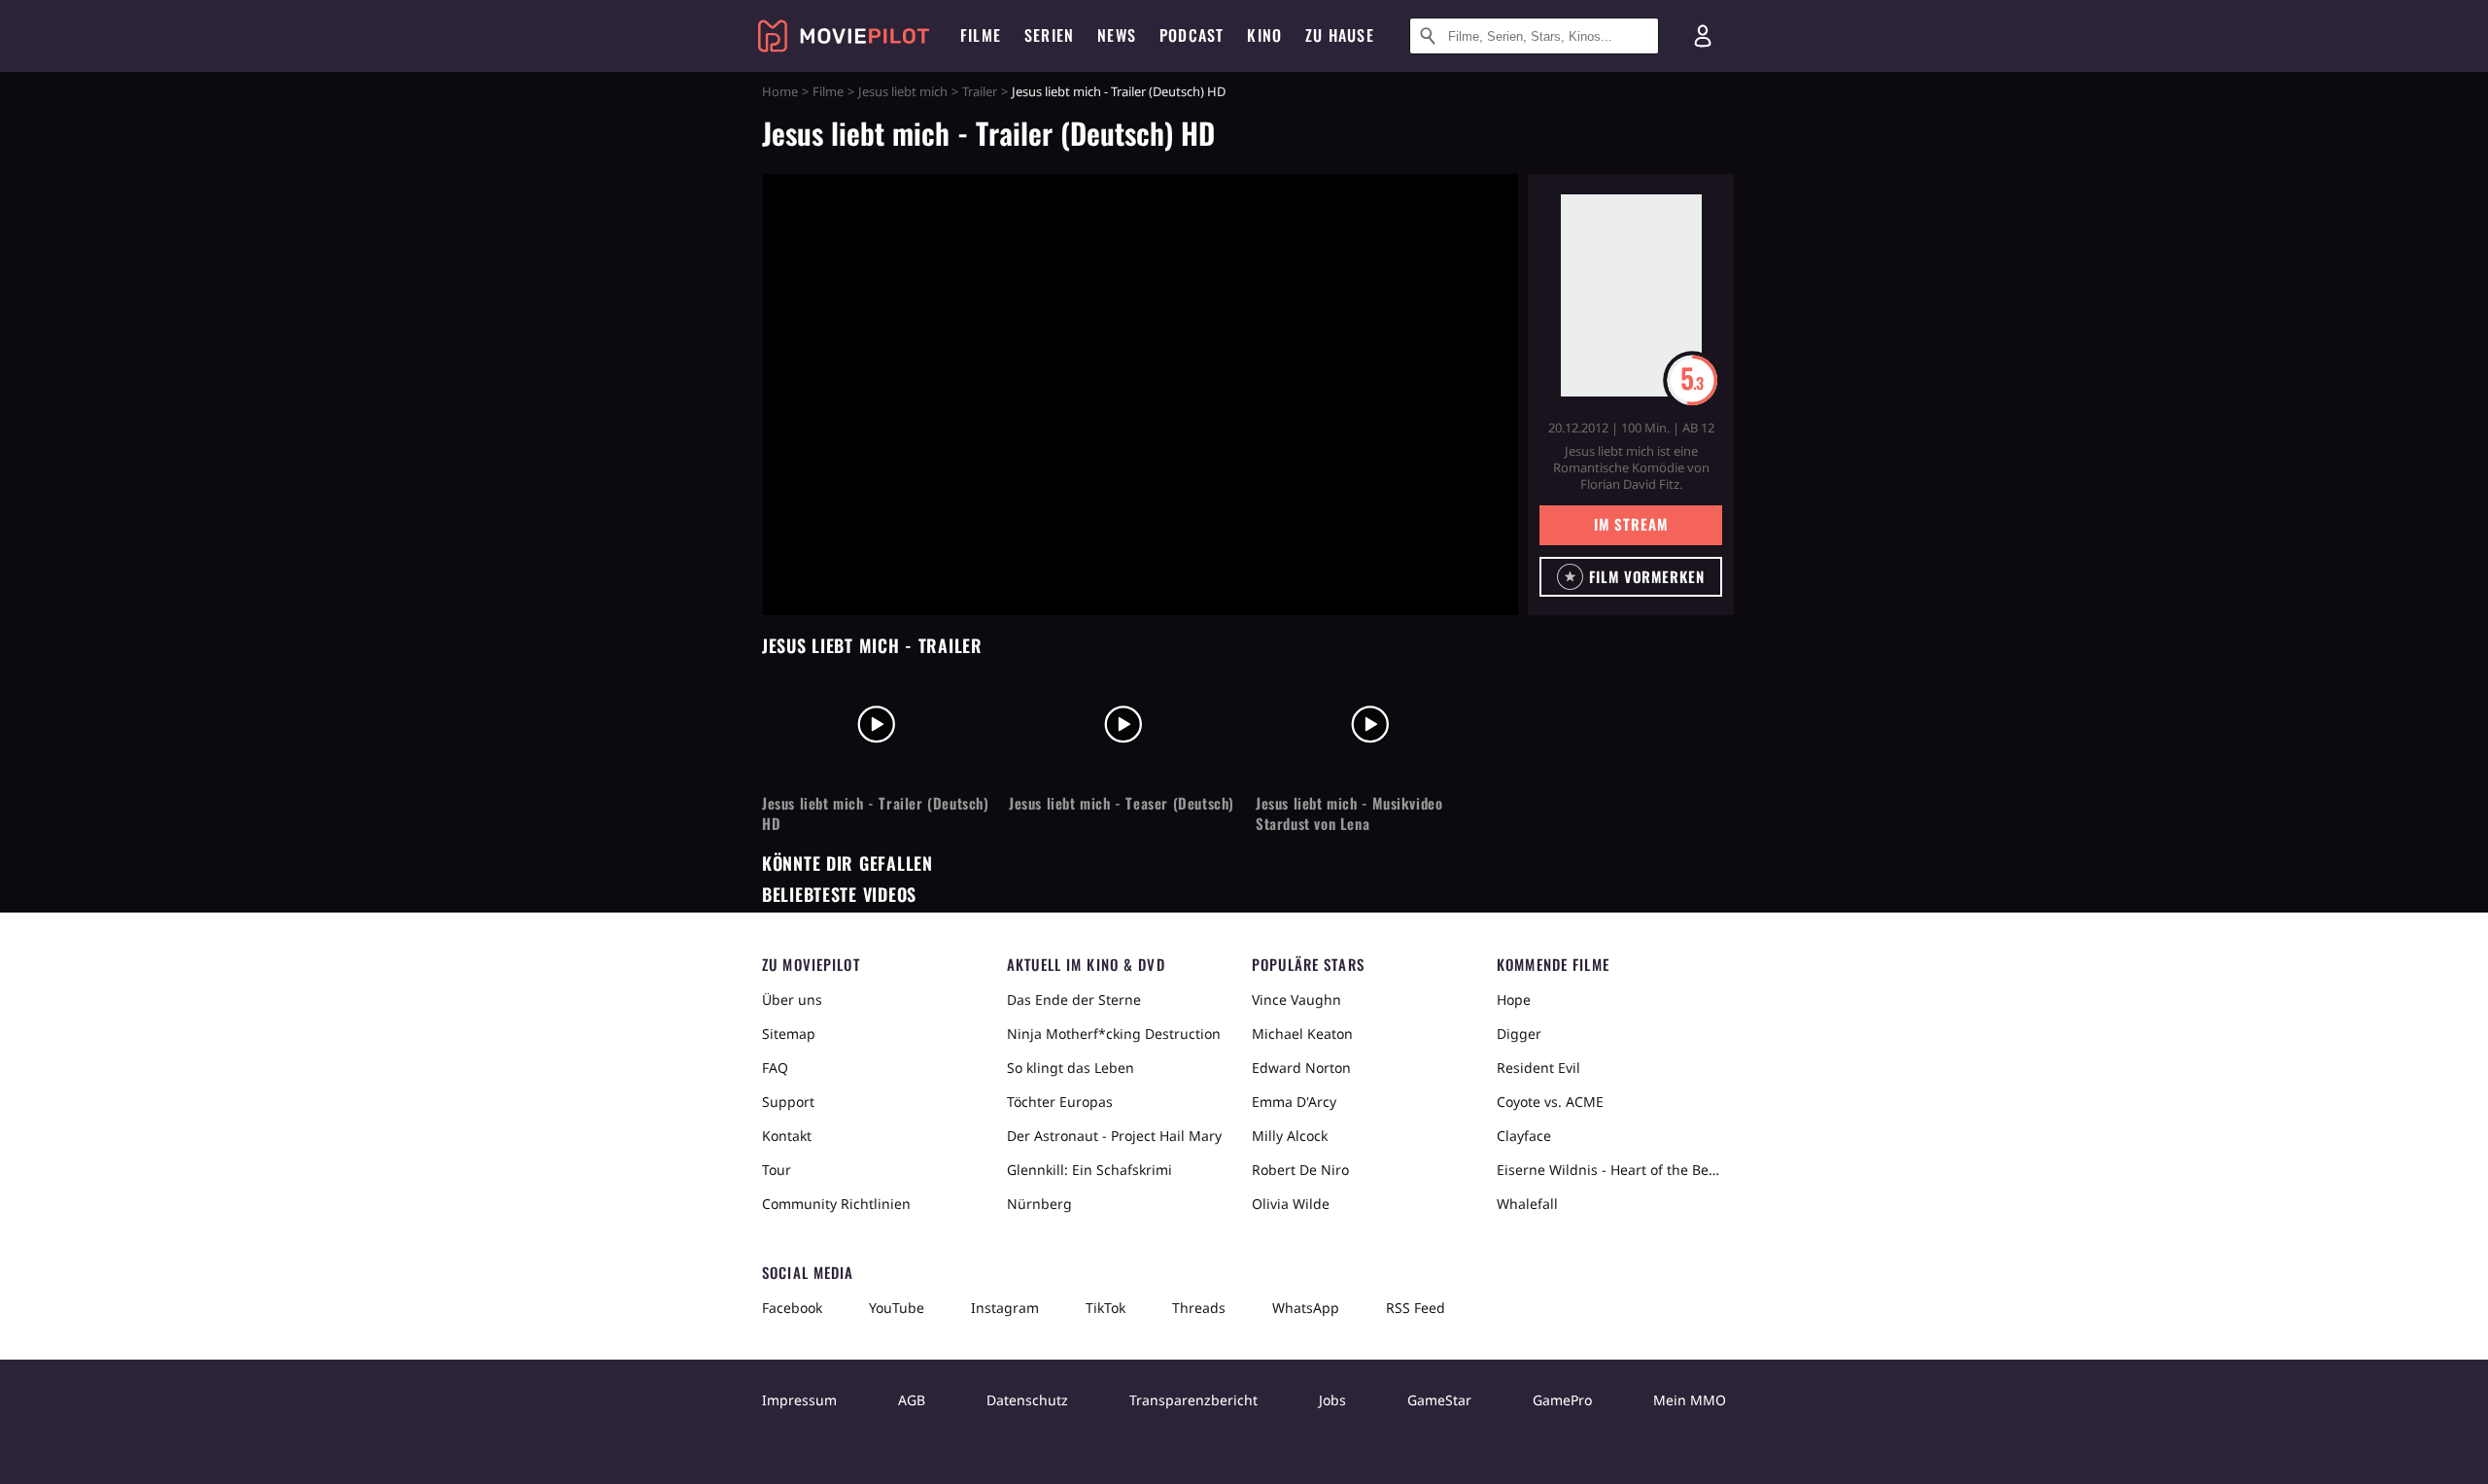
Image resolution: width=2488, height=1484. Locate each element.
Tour (777, 1170)
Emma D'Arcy (1294, 1102)
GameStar (1439, 1400)
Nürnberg (1039, 1204)
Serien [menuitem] (1049, 35)
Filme (828, 91)
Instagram (1005, 1308)
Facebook (792, 1308)
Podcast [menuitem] (1192, 35)
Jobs (1332, 1400)
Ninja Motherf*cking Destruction (1114, 1034)
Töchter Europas (1060, 1102)
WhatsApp (1306, 1308)
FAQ (775, 1068)
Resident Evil (1538, 1068)
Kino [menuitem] (1264, 35)
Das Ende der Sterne (1074, 1000)
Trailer (980, 91)
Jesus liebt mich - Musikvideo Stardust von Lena (1349, 813)
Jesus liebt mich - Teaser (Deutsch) (1122, 803)
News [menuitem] (1117, 35)
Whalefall (1527, 1204)
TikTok (1106, 1308)
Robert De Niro (1300, 1170)
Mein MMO (1690, 1400)
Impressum (799, 1400)
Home (780, 91)
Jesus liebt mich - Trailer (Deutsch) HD (876, 813)
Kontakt (787, 1136)
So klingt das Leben (1071, 1068)
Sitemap (789, 1034)
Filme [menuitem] (981, 35)
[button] (1631, 577)
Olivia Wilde (1291, 1204)
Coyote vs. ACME (1550, 1102)
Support (788, 1102)
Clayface (1524, 1136)
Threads (1199, 1308)
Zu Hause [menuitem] (1340, 35)
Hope (1514, 1000)
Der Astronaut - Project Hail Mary (1114, 1136)
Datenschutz (1027, 1400)
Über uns (792, 1000)
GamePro (1562, 1400)
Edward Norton (1301, 1068)
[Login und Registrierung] (1703, 36)
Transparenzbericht (1193, 1400)
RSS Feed (1416, 1308)
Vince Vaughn (1296, 1000)
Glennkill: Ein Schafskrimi (1089, 1170)
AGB (912, 1400)
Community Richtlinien (836, 1204)
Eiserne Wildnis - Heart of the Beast (1611, 1170)
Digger (1519, 1034)
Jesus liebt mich (903, 91)
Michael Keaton (1302, 1034)
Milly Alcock (1290, 1136)
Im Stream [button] (1630, 524)
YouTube (897, 1308)
